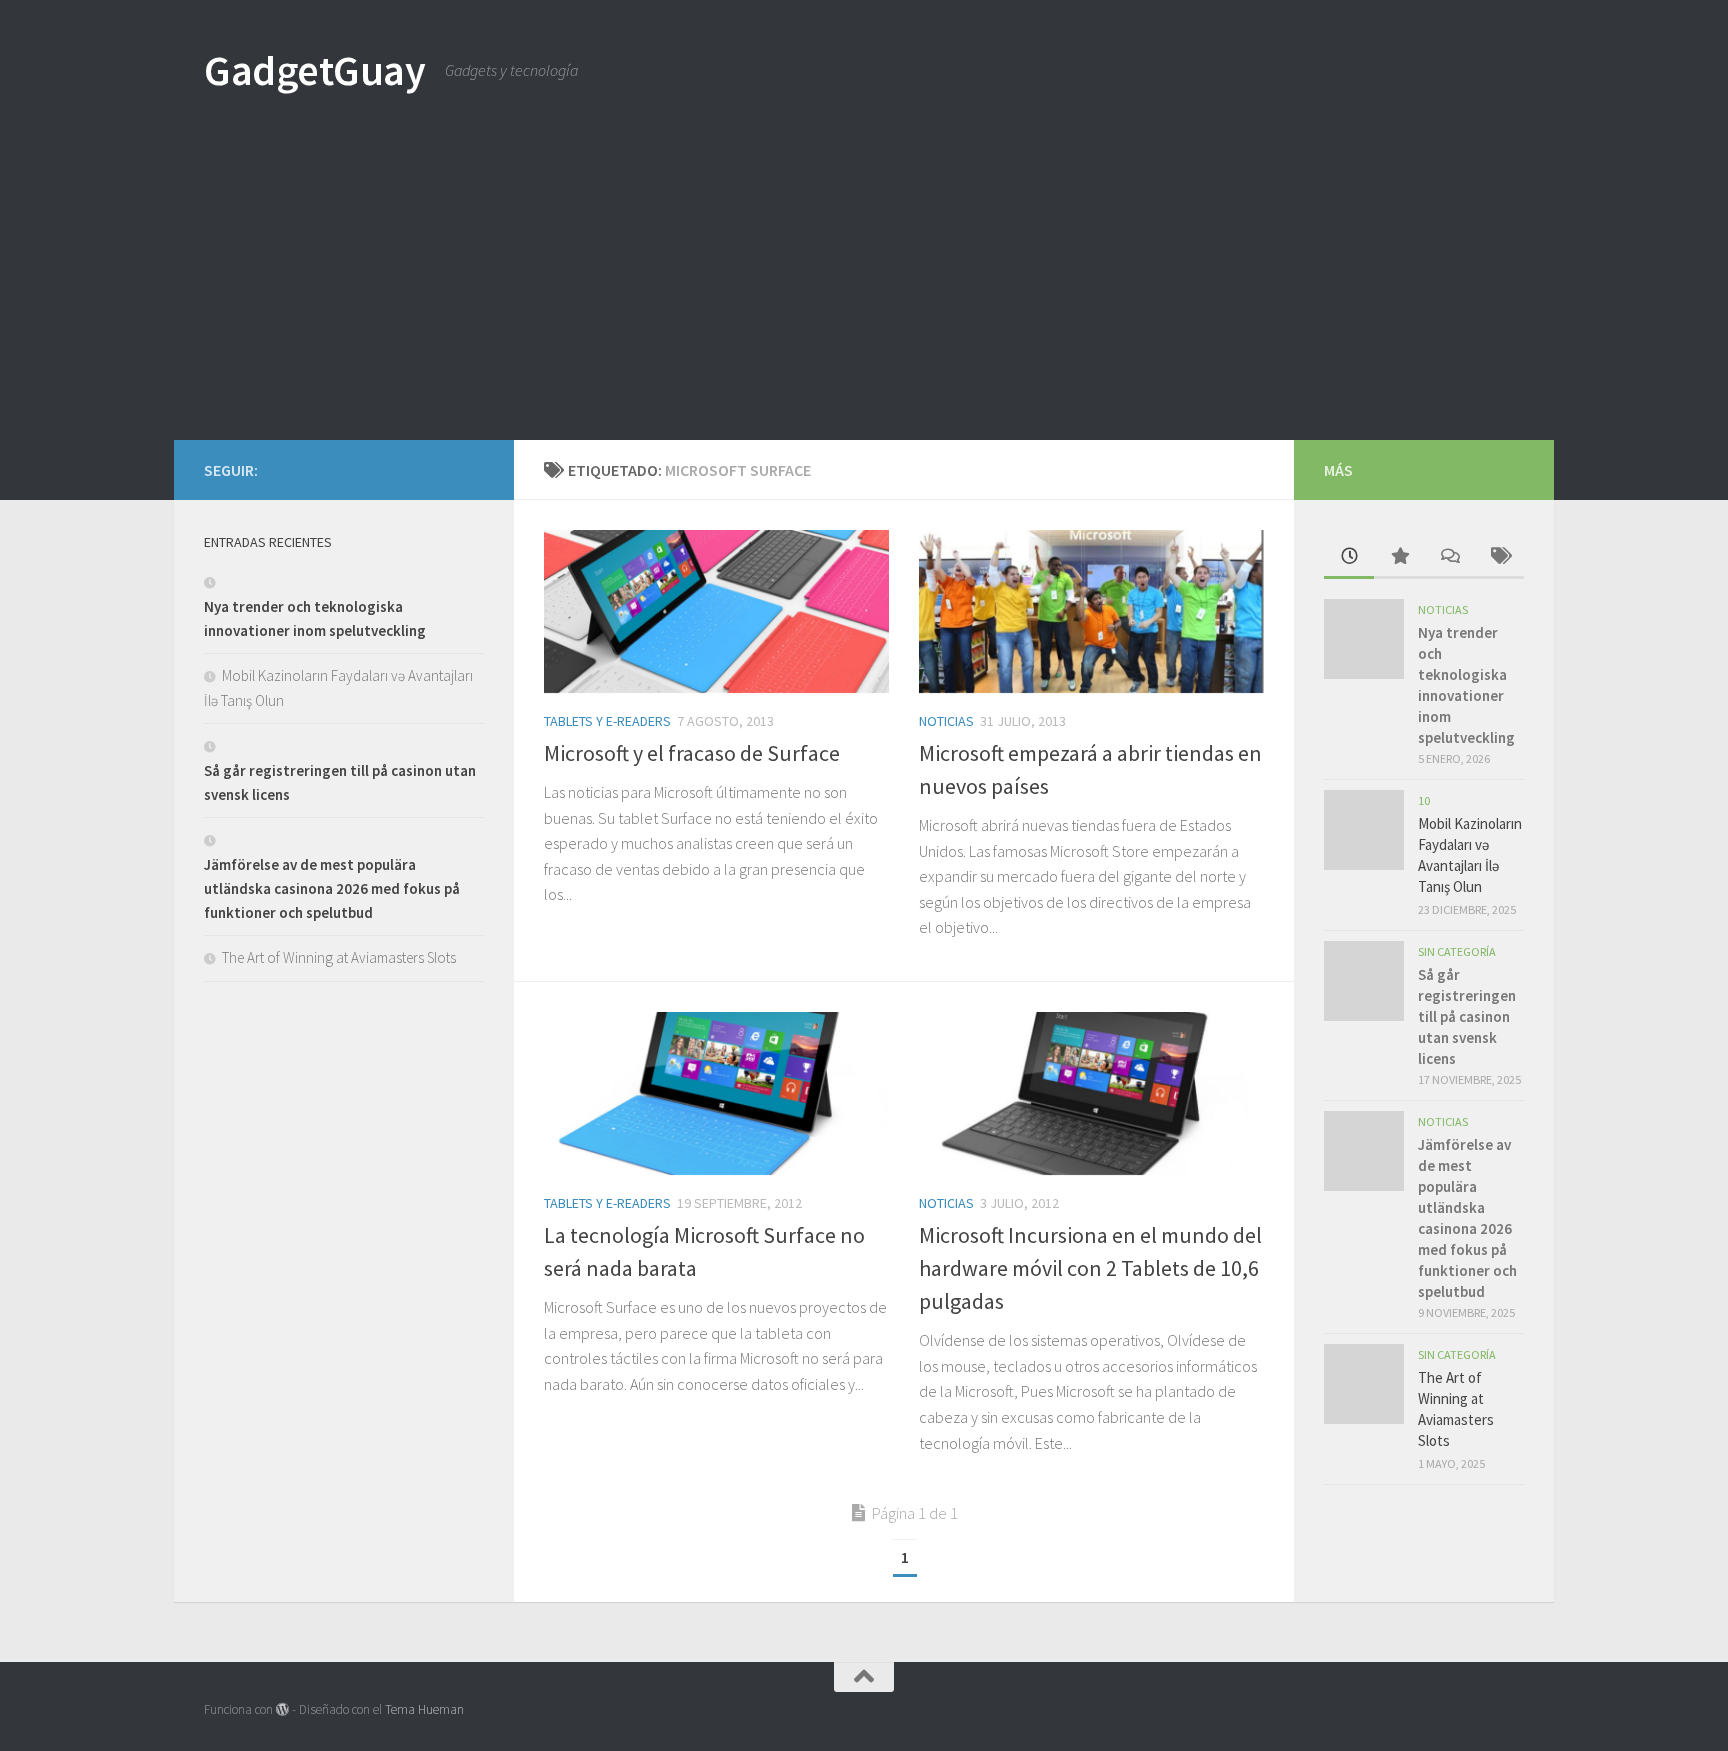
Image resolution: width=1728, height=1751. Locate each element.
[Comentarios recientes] (1449, 557)
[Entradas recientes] (1349, 557)
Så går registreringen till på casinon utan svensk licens (1467, 1016)
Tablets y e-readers (607, 721)
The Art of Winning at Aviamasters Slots (339, 957)
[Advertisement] (864, 290)
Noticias (946, 721)
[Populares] (1399, 557)
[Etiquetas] (1499, 557)
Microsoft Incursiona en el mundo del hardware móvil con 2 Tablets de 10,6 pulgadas (1090, 1268)
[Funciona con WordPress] (282, 1709)
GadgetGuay (314, 70)
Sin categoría (1457, 951)
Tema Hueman (424, 1709)
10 (1424, 800)
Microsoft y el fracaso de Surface (692, 753)
